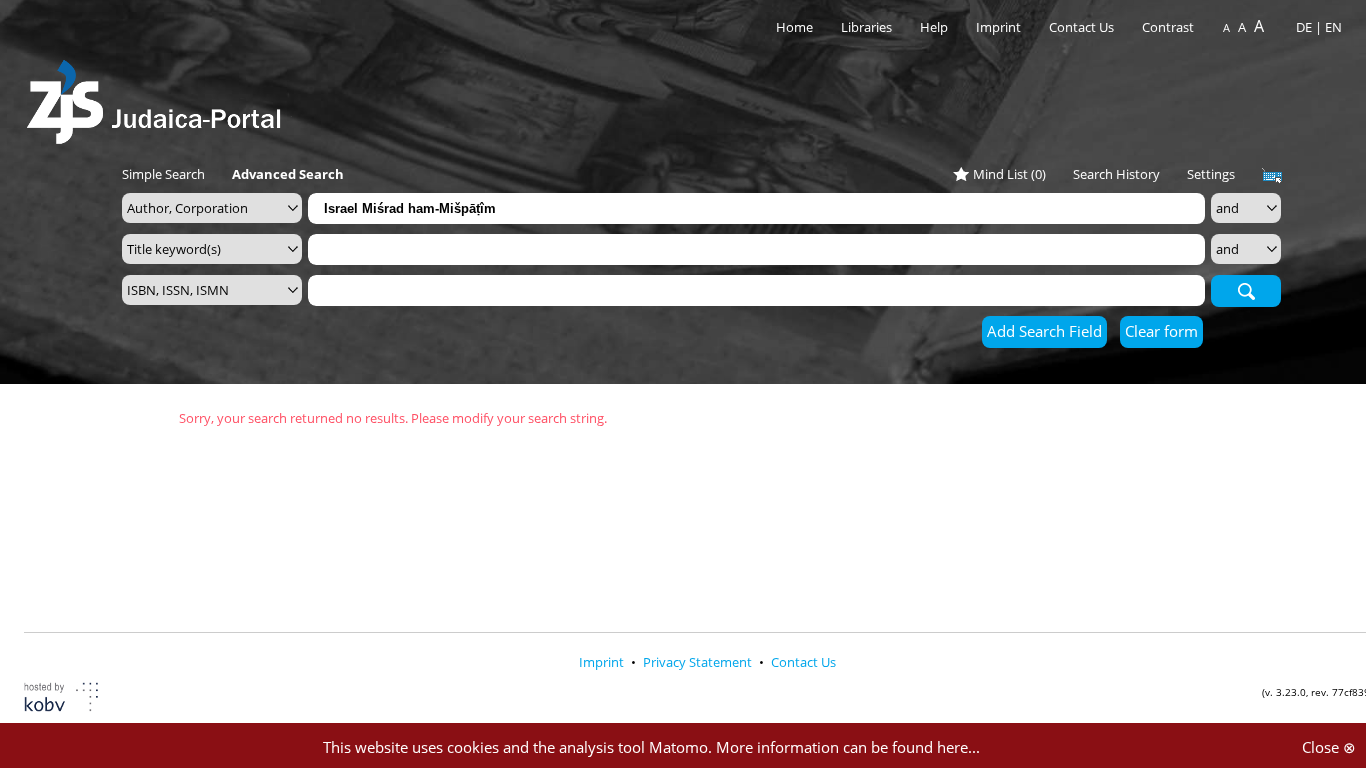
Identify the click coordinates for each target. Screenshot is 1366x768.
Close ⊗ (1329, 747)
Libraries (866, 27)
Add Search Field (1044, 331)
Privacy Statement (699, 662)
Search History (1116, 174)
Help (934, 27)
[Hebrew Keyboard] (1272, 176)
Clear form (1161, 331)
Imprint (998, 27)
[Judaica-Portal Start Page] (159, 96)
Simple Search (163, 174)
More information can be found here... (848, 747)
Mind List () (1009, 174)
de (1304, 27)
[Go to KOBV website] (73, 699)
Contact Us (1083, 27)
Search (1246, 290)
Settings (1211, 174)
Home (794, 27)
